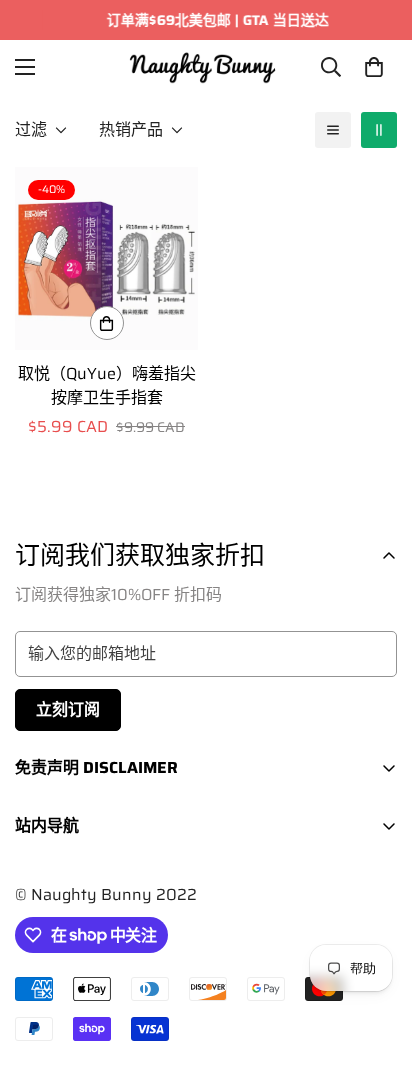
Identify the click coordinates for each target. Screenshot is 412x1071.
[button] (374, 67)
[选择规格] (107, 323)
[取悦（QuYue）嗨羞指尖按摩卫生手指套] (106, 258)
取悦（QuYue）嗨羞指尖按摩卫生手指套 (107, 386)
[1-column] (333, 130)
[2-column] (379, 130)
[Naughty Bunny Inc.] (206, 67)
